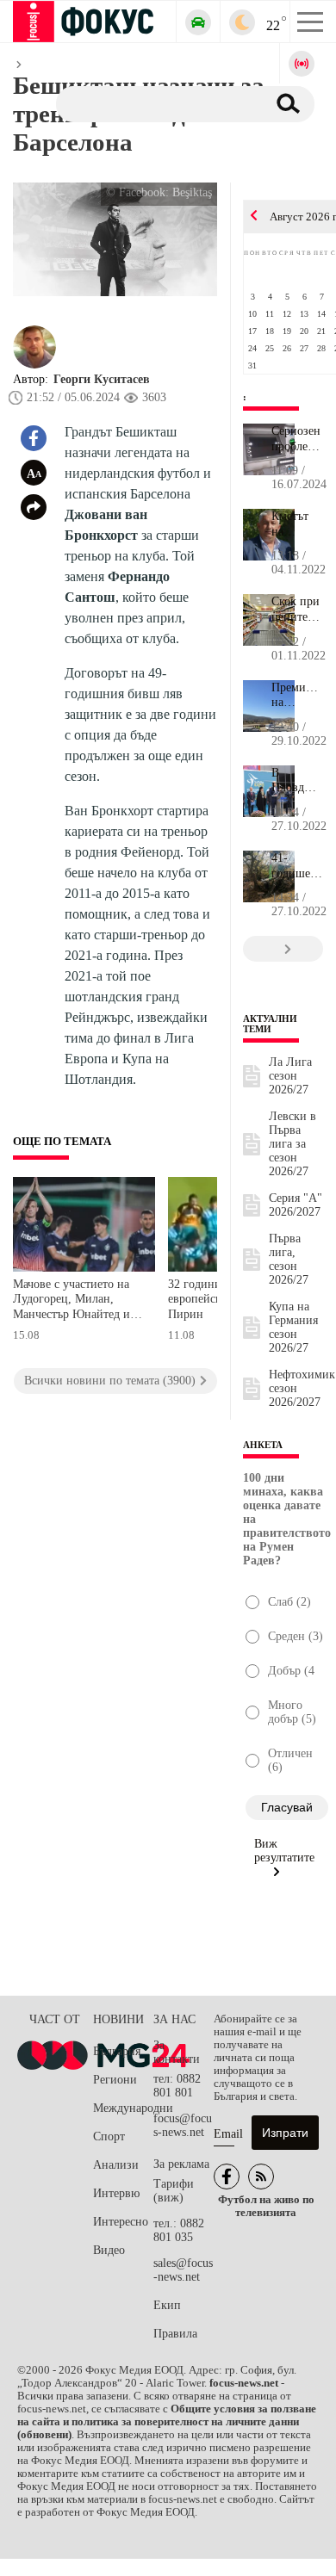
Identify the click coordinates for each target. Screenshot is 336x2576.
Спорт (109, 2136)
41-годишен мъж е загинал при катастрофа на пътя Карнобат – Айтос (297, 866)
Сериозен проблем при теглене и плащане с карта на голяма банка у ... (297, 439)
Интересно (121, 2222)
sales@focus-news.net (183, 2270)
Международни (123, 2108)
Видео (109, 2250)
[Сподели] (34, 507)
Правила (175, 2334)
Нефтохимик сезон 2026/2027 (302, 1388)
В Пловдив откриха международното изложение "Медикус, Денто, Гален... (297, 781)
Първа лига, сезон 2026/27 (289, 1259)
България (117, 2051)
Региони (115, 2080)
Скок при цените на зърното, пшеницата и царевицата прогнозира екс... (297, 610)
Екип (167, 2305)
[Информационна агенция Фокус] (227, 2177)
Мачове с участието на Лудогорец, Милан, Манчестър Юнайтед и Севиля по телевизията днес (72, 1301)
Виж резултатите (284, 1851)
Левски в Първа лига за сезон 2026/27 (292, 1144)
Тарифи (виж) (174, 2191)
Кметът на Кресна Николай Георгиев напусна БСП (297, 524)
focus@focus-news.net (183, 2125)
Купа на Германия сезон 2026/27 (293, 1327)
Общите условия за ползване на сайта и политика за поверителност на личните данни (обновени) (167, 2422)
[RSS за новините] (261, 2177)
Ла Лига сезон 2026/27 (290, 1076)
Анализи (116, 2165)
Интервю (116, 2193)
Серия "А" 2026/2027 (296, 1205)
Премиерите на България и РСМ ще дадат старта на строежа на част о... (297, 696)
